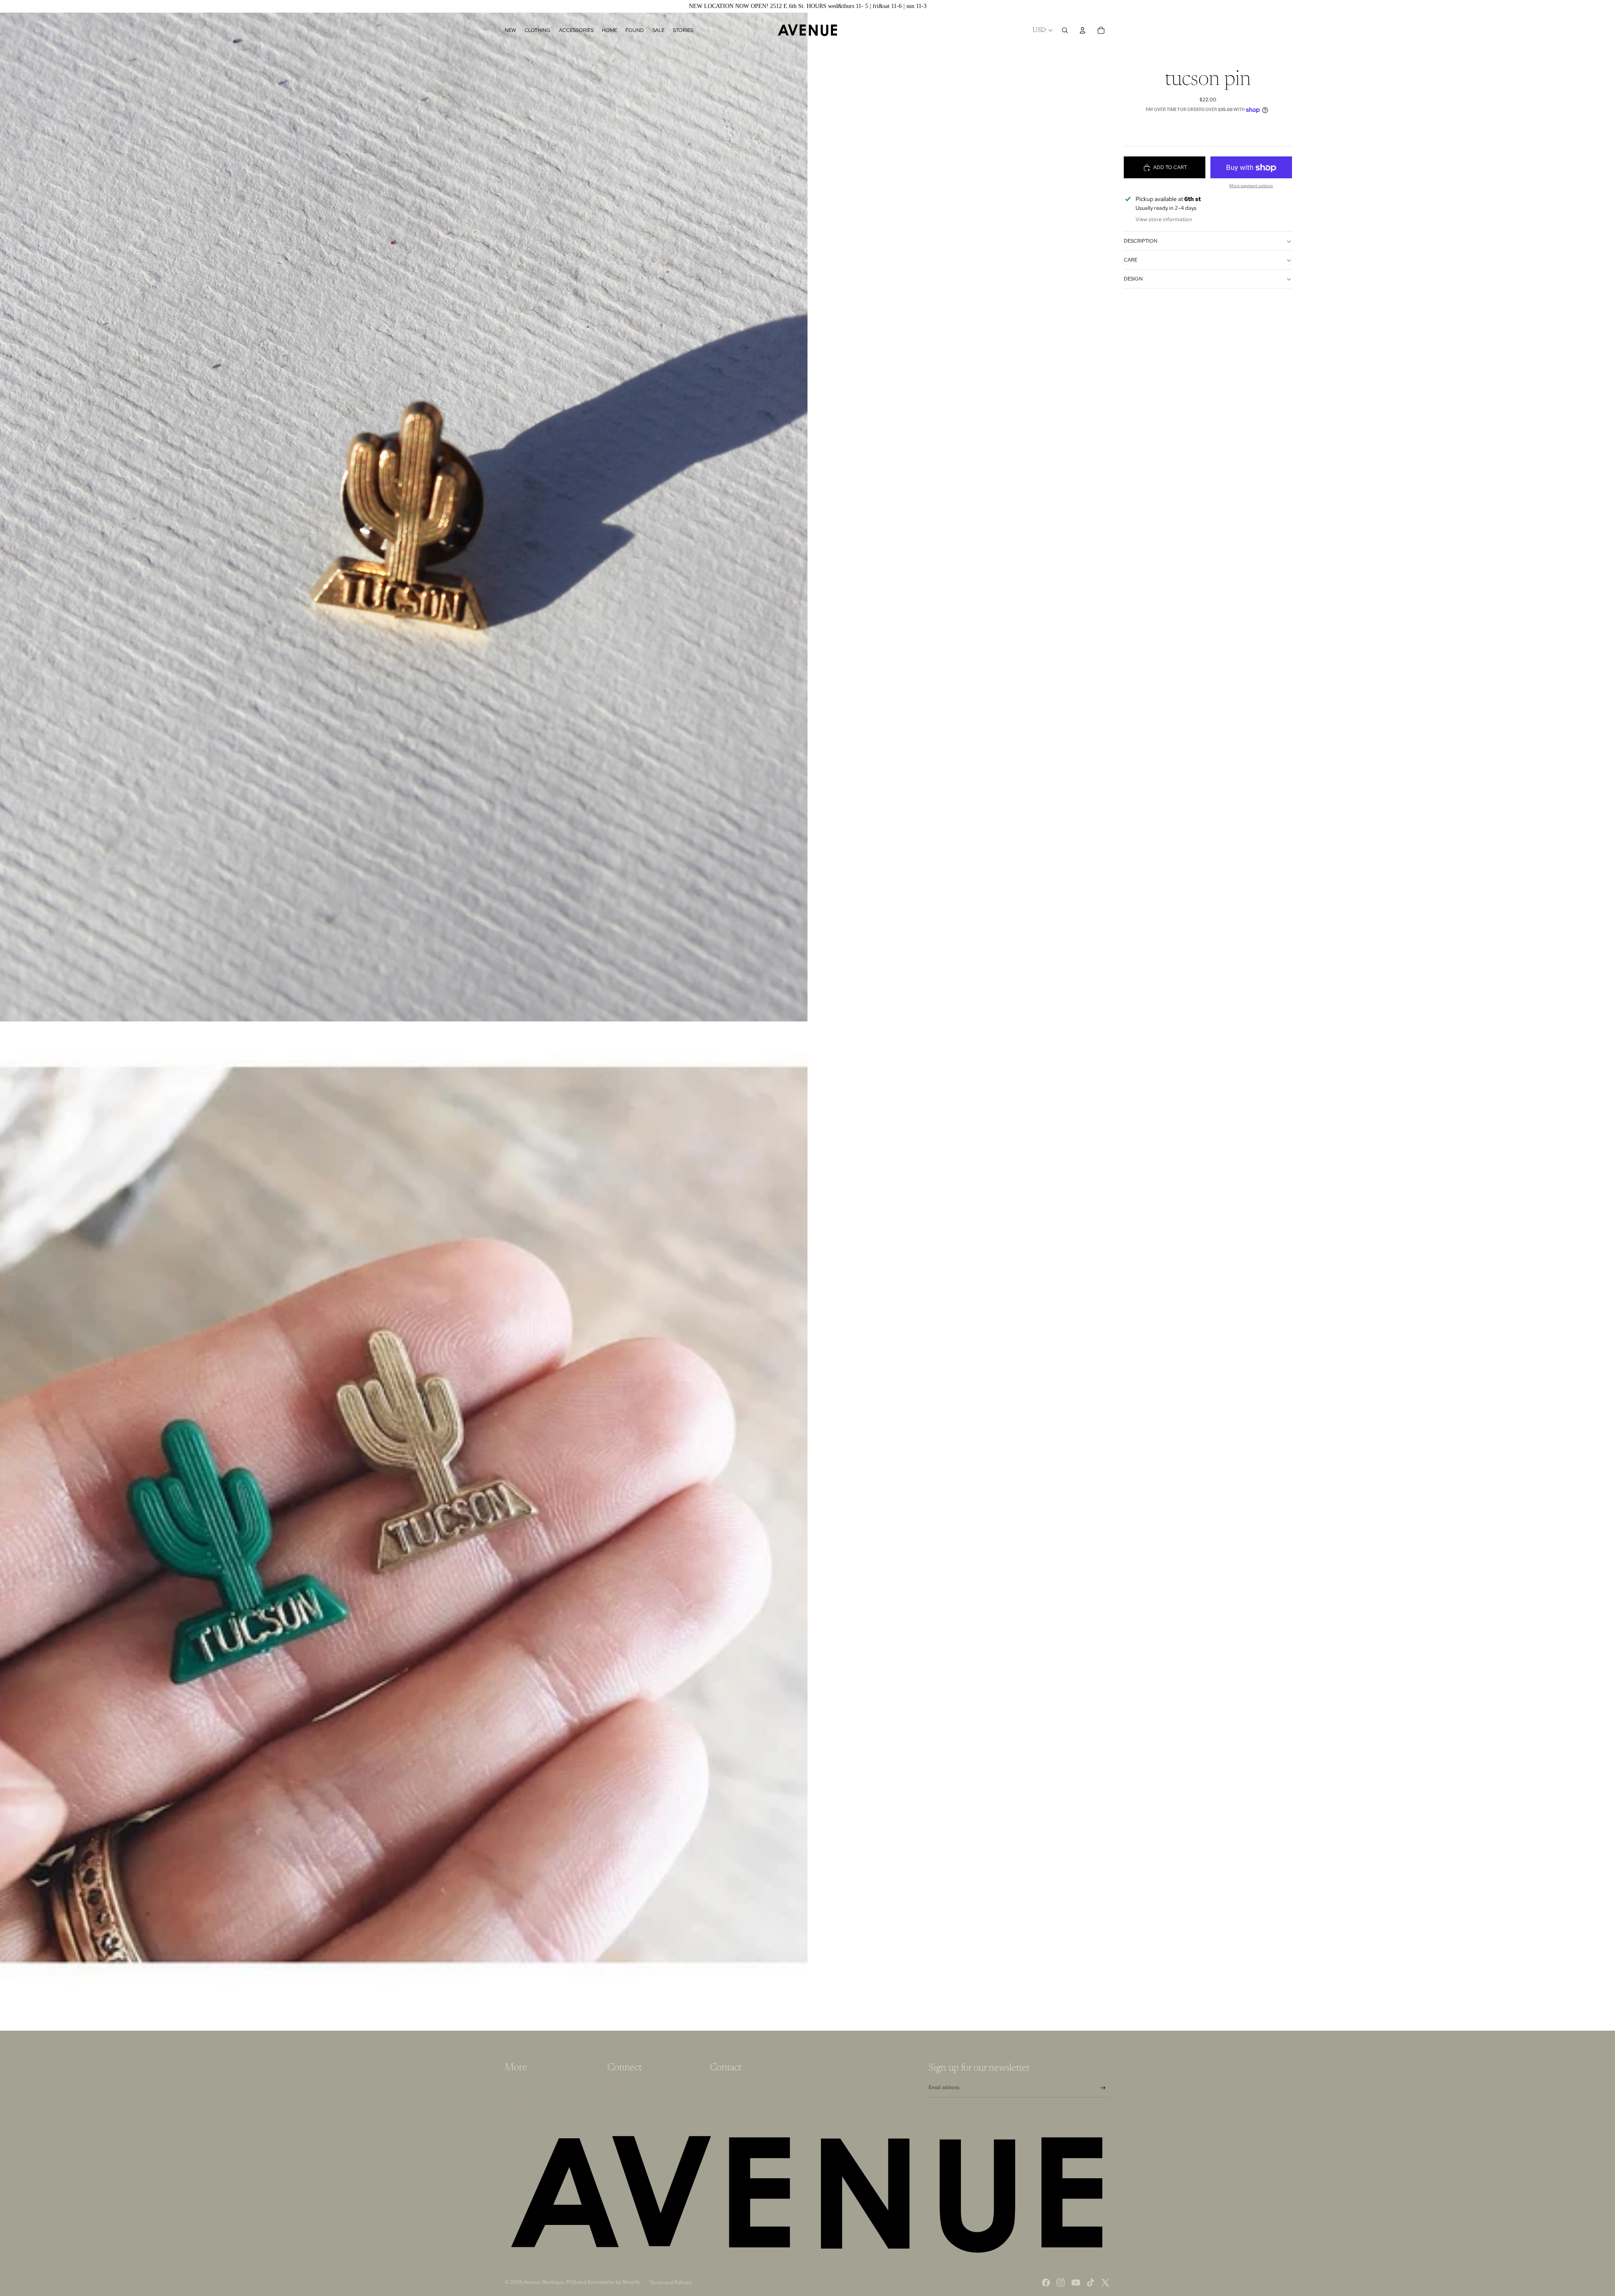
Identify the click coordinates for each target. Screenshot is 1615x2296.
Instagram (622, 2086)
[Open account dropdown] (1083, 30)
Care (1130, 260)
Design (1133, 279)
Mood (513, 2119)
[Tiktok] (1091, 2283)
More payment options (1251, 186)
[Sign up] (1103, 2088)
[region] (807, 6)
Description (1141, 241)
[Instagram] (1061, 2283)
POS (571, 2282)
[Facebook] (1046, 2283)
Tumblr (618, 2097)
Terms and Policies (671, 2283)
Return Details (525, 2108)
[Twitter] (1105, 2283)
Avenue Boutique (544, 2282)
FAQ (510, 2097)
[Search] (1065, 30)
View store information (1164, 220)
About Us (518, 2086)
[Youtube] (1076, 2283)
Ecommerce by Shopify (614, 2282)
